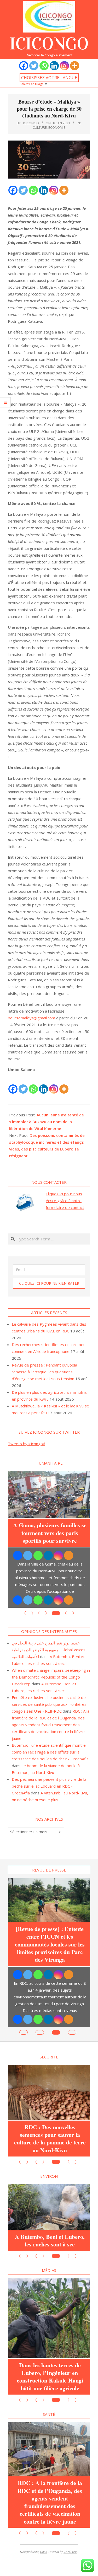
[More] (75, 66)
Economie (57, 127)
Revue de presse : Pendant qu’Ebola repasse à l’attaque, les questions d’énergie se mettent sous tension (44, 1372)
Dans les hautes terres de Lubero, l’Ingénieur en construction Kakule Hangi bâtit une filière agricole (50, 2377)
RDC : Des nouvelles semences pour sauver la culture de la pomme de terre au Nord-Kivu (50, 2139)
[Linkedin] (54, 66)
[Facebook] (24, 66)
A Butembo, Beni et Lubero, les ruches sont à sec (50, 2241)
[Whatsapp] (44, 66)
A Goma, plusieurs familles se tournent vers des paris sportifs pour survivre (50, 1533)
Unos (43, 2552)
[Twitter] (34, 66)
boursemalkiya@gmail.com (31, 1018)
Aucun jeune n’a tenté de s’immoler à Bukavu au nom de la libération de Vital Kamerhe (47, 1122)
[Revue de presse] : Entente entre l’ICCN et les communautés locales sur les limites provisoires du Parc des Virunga (50, 1944)
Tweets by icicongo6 (27, 1444)
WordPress (70, 2552)
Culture (40, 127)
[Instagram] (64, 66)
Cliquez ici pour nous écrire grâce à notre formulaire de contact (65, 1201)
